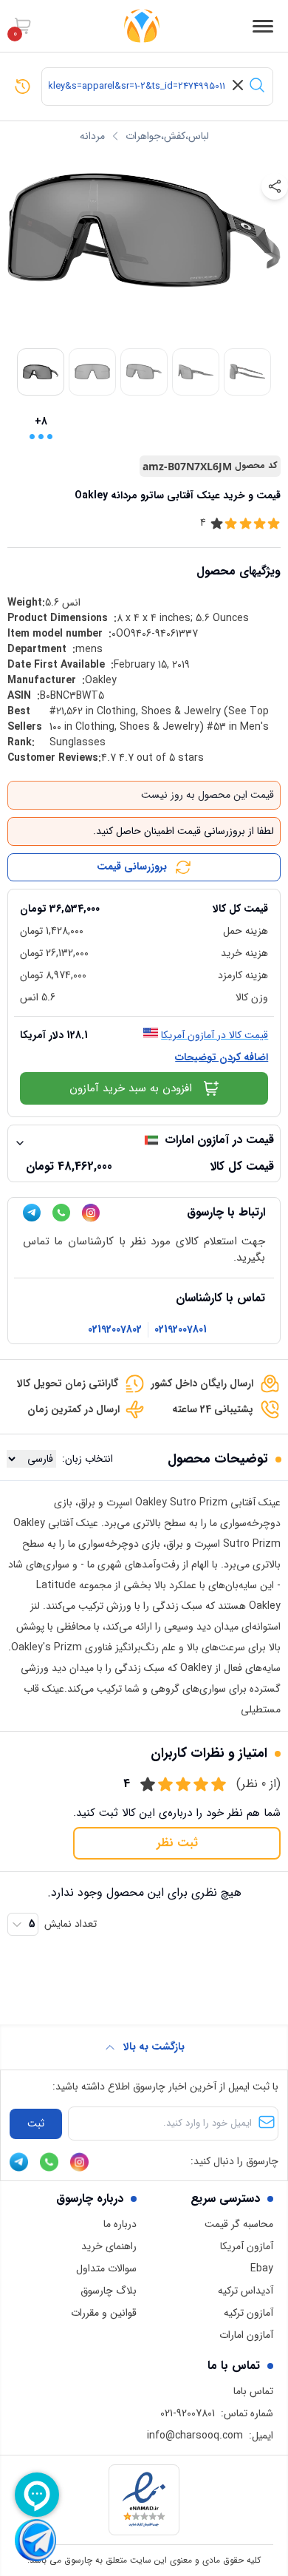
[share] (275, 186)
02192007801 (181, 1330)
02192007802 (115, 1330)
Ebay (262, 2268)
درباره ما (120, 2224)
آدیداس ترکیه (246, 2291)
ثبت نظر (177, 1843)
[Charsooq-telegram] (32, 1213)
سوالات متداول (106, 2268)
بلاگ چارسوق (109, 2291)
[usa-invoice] (144, 895)
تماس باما (253, 2391)
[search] (257, 85)
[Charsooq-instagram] (91, 1213)
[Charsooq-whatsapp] (61, 1213)
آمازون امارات (246, 2335)
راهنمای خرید (109, 2246)
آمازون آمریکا (247, 2246)
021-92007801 (188, 2413)
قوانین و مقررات (104, 2313)
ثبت (36, 2123)
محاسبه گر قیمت (239, 2224)
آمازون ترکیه (248, 2313)
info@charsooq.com (195, 2436)
